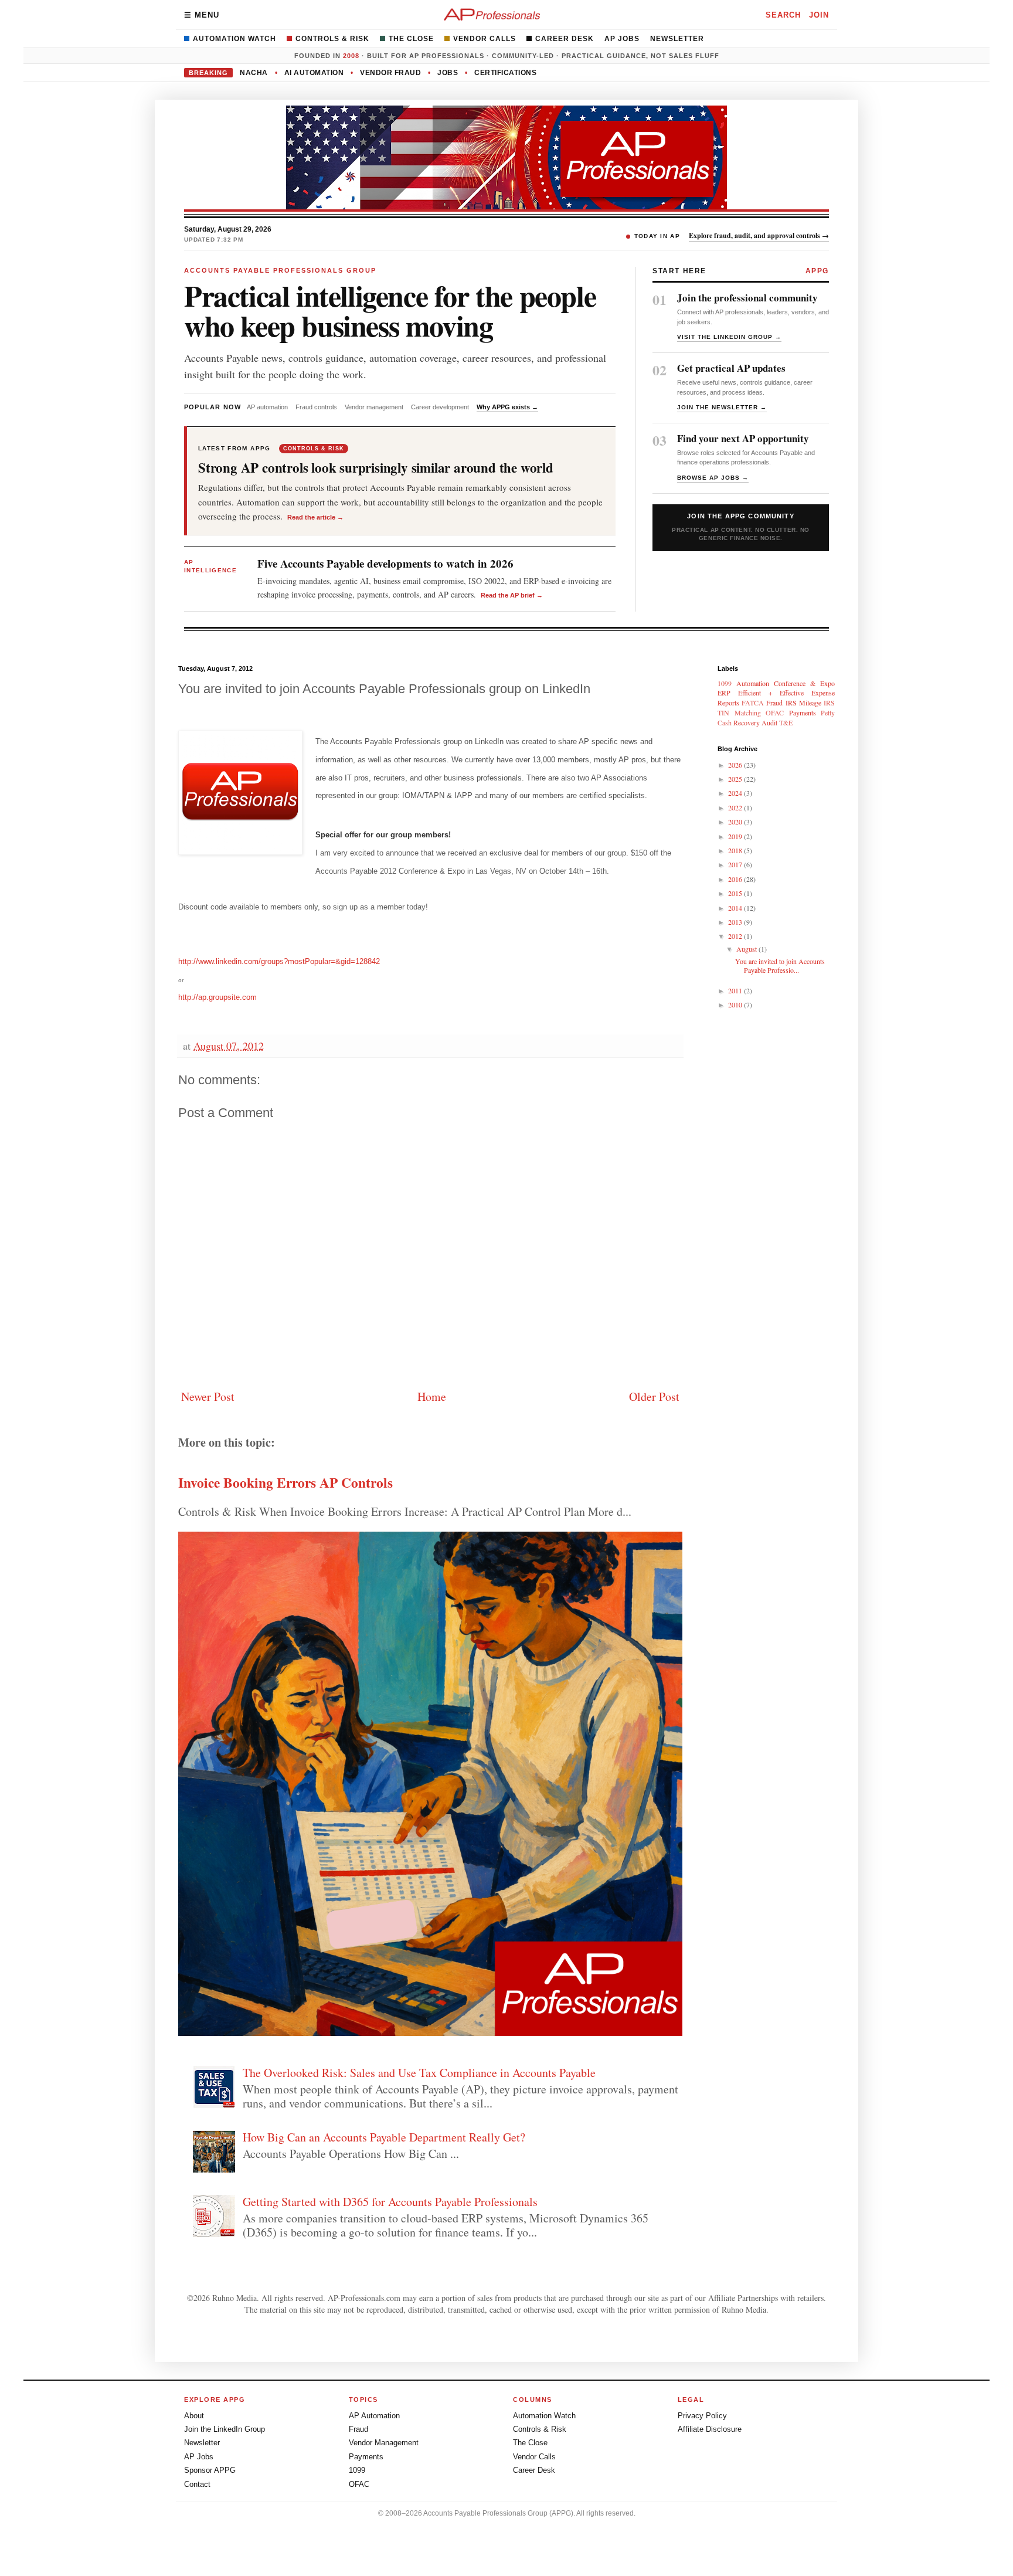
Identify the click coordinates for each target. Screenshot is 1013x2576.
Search (783, 15)
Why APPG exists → (507, 407)
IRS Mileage (803, 702)
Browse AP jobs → (713, 478)
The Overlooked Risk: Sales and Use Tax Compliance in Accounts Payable (419, 2073)
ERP (724, 693)
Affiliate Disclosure (710, 2429)
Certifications (505, 73)
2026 (736, 765)
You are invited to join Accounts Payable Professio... (780, 965)
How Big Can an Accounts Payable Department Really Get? (384, 2137)
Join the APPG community (741, 527)
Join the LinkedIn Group (225, 2429)
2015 (736, 893)
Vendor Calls (485, 39)
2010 (736, 1004)
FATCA (753, 702)
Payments (803, 712)
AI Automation (314, 73)
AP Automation (374, 2416)
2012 (736, 936)
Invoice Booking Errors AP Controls (285, 1482)
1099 (725, 683)
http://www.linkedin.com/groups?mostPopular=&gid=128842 (279, 961)
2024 (736, 793)
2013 (736, 922)
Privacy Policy (702, 2416)
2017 (736, 864)
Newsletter (677, 39)
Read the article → (315, 517)
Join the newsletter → (722, 407)
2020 (736, 822)
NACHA (254, 73)
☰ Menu (202, 15)
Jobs (448, 73)
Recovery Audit (755, 722)
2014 (736, 908)
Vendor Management (384, 2443)
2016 (736, 879)
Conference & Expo (804, 683)
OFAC (775, 712)
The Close (411, 39)
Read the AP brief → (512, 595)
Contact (197, 2484)
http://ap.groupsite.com (217, 997)
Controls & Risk (332, 39)
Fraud (774, 702)
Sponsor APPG (210, 2470)
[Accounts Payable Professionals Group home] (492, 15)
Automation (753, 683)
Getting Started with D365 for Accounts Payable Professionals (390, 2202)
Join (819, 15)
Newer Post (208, 1396)
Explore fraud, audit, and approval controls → (759, 235)
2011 (736, 990)
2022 (736, 807)
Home (432, 1396)
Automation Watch (234, 39)
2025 (736, 779)
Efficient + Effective (771, 693)
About (194, 2416)
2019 (736, 836)
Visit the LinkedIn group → (729, 337)
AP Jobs (622, 39)
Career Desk (565, 39)
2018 (736, 850)
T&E (786, 722)
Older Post (654, 1396)
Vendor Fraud (390, 73)
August (747, 949)
